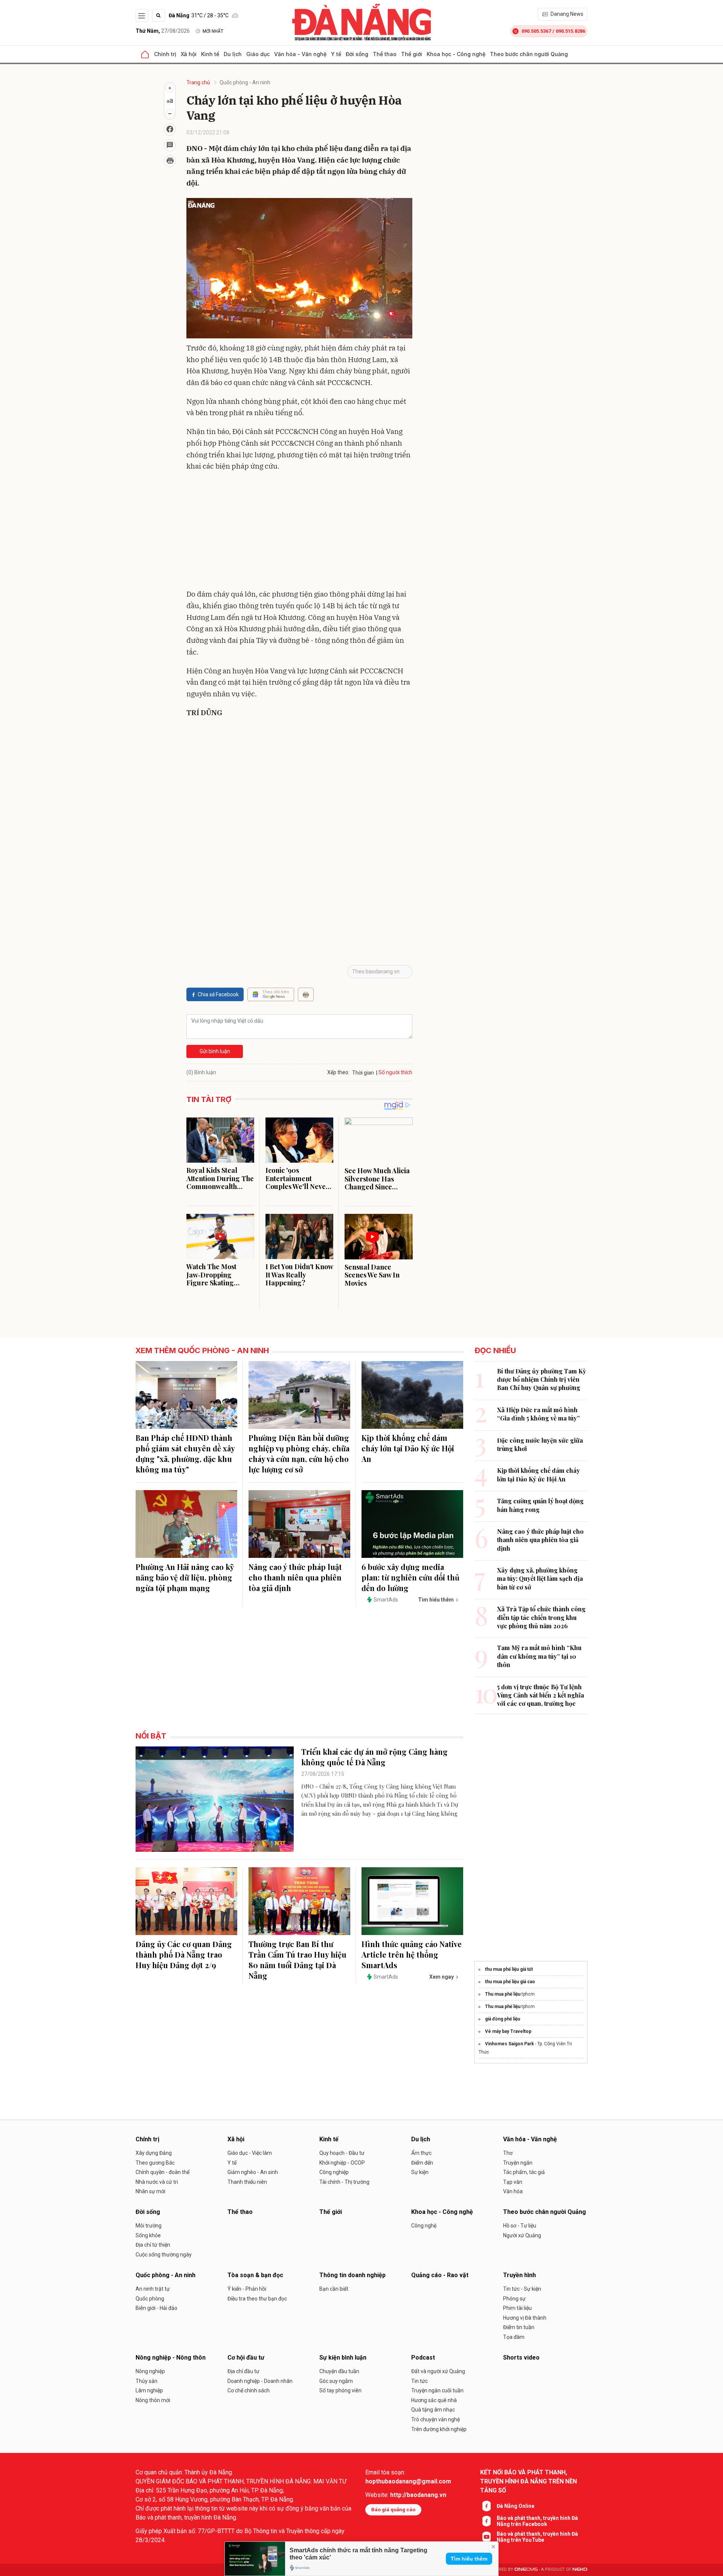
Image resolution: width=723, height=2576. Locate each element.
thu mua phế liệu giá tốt (509, 1969)
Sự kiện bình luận (343, 2358)
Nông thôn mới (153, 2400)
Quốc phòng (150, 2299)
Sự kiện (420, 2172)
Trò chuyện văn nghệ (435, 2419)
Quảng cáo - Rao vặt (440, 2275)
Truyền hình (519, 2275)
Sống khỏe (148, 2235)
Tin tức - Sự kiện (522, 2289)
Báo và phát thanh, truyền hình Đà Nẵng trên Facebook (537, 2521)
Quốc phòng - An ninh (245, 82)
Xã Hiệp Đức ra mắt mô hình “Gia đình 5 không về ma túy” (538, 1414)
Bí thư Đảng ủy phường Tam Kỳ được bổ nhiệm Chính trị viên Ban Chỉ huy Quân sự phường (541, 1379)
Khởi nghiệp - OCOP (342, 2163)
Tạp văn (513, 2182)
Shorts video (521, 2358)
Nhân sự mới (150, 2191)
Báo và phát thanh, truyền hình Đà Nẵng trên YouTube (537, 2537)
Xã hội (189, 54)
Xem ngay (442, 1977)
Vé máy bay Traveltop (508, 2031)
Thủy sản (146, 2381)
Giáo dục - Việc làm (250, 2153)
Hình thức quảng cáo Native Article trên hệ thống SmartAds (412, 1954)
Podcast (423, 2358)
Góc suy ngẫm (336, 2381)
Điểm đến (422, 2163)
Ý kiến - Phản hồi (247, 2289)
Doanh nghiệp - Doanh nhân (260, 2381)
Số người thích (395, 1072)
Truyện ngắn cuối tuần (437, 2390)
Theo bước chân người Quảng (529, 54)
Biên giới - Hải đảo (156, 2308)
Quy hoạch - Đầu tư (342, 2153)
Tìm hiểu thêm (469, 2559)
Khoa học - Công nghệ (456, 54)
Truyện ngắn (518, 2163)
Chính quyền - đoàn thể (162, 2172)
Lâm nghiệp (149, 2390)
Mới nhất (213, 31)
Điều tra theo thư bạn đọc (257, 2299)
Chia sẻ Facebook (218, 994)
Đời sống (357, 54)
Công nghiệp (334, 2172)
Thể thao (385, 54)
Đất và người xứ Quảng (438, 2371)
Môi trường (149, 2226)
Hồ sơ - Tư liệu (520, 2226)
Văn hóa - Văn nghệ (300, 54)
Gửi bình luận (215, 1051)
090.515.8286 (570, 31)
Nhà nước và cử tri (157, 2182)
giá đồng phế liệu (503, 2019)
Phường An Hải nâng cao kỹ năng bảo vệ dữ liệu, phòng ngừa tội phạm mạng (185, 1577)
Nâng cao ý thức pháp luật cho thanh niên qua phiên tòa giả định (295, 1577)
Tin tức (419, 2381)
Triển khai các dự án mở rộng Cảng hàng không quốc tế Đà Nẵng (374, 1757)
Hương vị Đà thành (525, 2318)
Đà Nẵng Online (516, 2506)
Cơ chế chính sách (249, 2390)
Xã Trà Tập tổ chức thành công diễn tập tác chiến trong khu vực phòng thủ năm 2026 (541, 1617)
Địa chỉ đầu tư (243, 2371)
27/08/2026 (163, 31)
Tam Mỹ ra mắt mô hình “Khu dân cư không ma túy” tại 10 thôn (539, 1656)
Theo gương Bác (155, 2163)
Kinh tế (210, 54)
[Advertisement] (299, 532)
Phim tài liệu (517, 2308)
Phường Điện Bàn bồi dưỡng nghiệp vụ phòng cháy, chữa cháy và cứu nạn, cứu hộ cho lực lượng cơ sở (299, 1453)
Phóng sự (514, 2299)
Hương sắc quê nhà (434, 2400)
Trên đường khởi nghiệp (439, 2429)
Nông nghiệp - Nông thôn (171, 2358)
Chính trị (165, 54)
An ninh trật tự (153, 2289)
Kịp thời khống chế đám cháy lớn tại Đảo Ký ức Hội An (408, 1448)
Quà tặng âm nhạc (433, 2410)
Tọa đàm (514, 2337)
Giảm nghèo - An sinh (253, 2172)
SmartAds (386, 1600)
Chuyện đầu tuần (339, 2371)
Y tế (336, 54)
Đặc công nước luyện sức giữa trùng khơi (540, 1444)
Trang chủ (198, 82)
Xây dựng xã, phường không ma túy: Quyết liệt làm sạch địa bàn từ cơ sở (540, 1579)
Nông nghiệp (150, 2371)
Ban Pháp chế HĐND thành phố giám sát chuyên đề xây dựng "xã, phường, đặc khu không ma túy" (185, 1453)
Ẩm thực (421, 2153)
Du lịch (233, 54)
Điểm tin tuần (519, 2327)
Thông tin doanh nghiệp (352, 2275)
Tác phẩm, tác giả (524, 2172)
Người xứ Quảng (522, 2235)
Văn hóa (513, 2191)
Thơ (508, 2153)
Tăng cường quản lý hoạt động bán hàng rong (540, 1505)
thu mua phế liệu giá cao (510, 1982)
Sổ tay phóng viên (340, 2390)
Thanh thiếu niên (247, 2182)
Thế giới (412, 54)
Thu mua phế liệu (503, 1994)
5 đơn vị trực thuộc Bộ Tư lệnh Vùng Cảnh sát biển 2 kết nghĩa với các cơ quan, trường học (541, 1695)
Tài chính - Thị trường (344, 2182)
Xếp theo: (338, 1072)
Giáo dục (258, 54)
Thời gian (363, 1073)
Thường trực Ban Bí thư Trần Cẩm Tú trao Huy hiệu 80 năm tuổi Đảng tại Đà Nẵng (297, 1960)
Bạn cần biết (334, 2289)
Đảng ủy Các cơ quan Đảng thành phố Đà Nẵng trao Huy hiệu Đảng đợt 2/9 (184, 1954)
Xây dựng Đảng (154, 2153)
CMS (526, 2569)
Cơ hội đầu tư (246, 2358)
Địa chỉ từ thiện (153, 2245)
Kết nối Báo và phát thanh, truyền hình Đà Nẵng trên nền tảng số (529, 2481)
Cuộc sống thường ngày (164, 2255)
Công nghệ (424, 2226)
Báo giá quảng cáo (393, 2510)
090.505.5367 (536, 31)
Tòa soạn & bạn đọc (255, 2275)
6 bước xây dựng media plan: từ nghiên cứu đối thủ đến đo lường (410, 1577)
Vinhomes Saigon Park (509, 2044)
